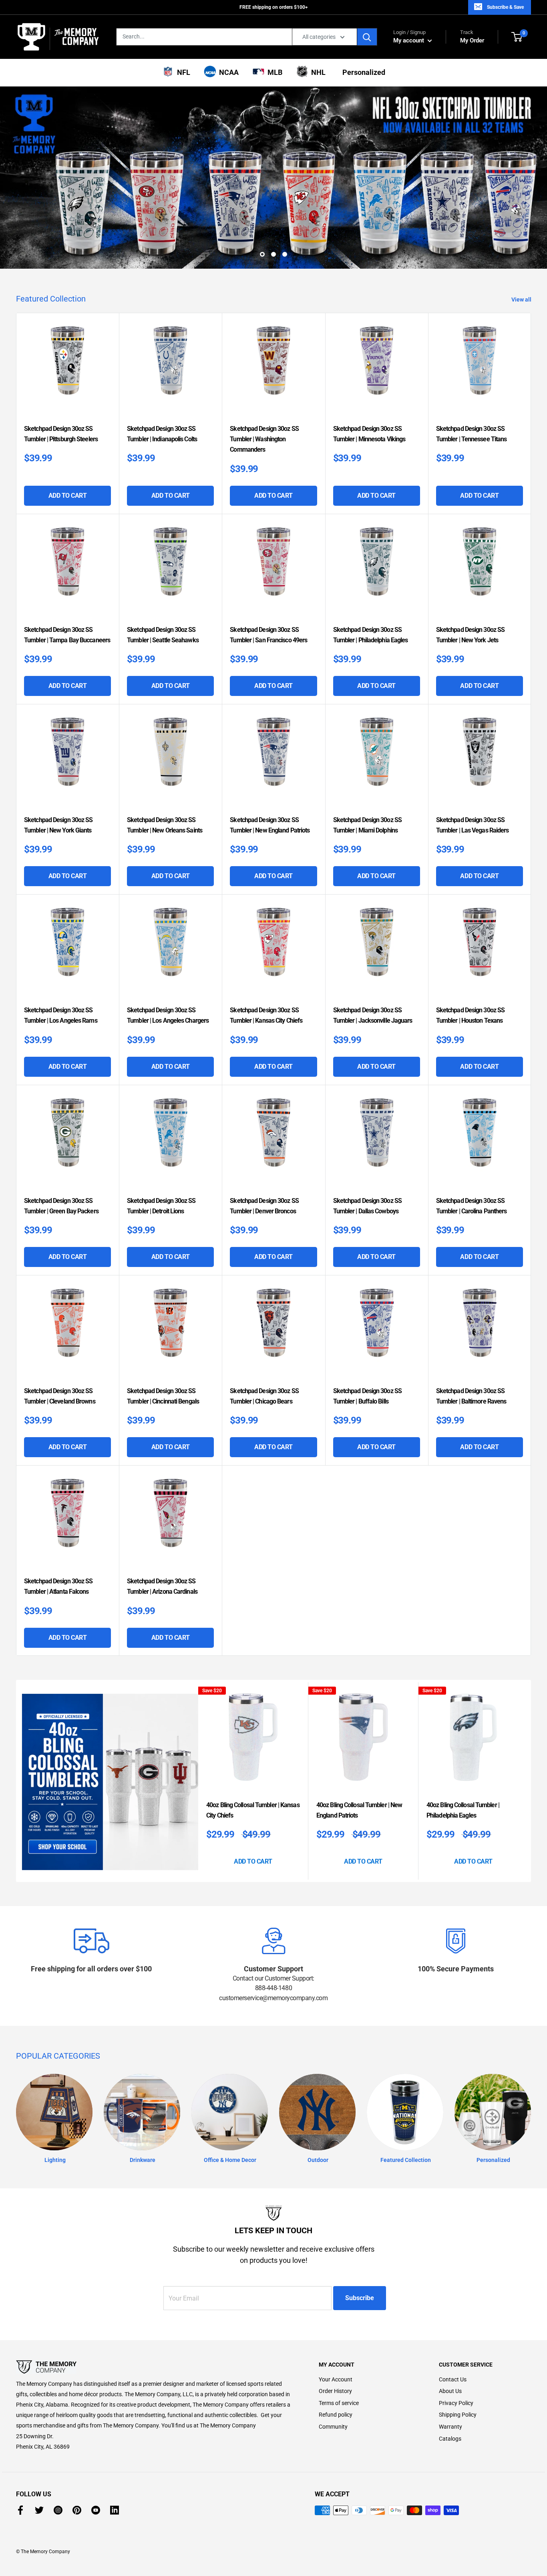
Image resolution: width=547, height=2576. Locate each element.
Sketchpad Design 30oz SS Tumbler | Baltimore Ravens (471, 1396)
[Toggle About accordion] (153, 2367)
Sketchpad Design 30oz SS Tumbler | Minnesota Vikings (369, 434)
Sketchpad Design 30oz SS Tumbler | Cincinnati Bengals (163, 1396)
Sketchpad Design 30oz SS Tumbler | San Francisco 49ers (268, 635)
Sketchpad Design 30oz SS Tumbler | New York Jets (470, 635)
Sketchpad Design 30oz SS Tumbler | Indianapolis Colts (162, 434)
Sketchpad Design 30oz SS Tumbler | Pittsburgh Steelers (61, 434)
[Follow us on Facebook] (20, 2510)
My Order (472, 37)
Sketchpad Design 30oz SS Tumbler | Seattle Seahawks (163, 635)
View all (522, 300)
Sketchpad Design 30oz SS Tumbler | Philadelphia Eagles (371, 635)
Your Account (336, 2379)
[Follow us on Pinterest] (77, 2510)
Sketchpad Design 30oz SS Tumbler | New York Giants (58, 825)
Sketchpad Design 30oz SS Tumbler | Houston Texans (470, 1015)
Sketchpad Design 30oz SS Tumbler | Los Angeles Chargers (168, 1015)
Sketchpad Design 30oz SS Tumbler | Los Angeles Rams (61, 1015)
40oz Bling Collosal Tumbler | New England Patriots (359, 1810)
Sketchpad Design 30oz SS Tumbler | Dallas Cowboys (367, 1206)
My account (409, 40)
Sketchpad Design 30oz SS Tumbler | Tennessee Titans (472, 434)
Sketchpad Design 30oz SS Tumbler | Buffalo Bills (367, 1396)
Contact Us (453, 2379)
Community (333, 2427)
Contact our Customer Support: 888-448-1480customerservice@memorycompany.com (273, 1988)
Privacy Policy (456, 2403)
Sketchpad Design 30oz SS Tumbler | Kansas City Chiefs (266, 1015)
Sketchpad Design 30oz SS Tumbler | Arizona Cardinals (162, 1586)
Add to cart (68, 496)
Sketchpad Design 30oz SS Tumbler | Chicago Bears (264, 1396)
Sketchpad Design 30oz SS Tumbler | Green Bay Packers (61, 1206)
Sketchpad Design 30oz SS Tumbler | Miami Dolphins (367, 825)
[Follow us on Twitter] (39, 2510)
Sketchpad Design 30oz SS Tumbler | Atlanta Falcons (58, 1586)
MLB (273, 72)
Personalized (362, 72)
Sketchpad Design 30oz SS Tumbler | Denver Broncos (264, 1206)
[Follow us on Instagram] (58, 2510)
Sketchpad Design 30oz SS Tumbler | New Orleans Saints (165, 825)
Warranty (450, 2427)
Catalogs (450, 2439)
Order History (335, 2391)
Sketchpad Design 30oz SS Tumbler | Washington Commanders (264, 439)
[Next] (529, 1781)
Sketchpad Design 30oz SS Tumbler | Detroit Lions (161, 1206)
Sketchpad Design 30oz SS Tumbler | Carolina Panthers (472, 1206)
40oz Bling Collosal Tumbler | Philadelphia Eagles (463, 1810)
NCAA (227, 72)
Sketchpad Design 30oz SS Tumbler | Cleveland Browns (60, 1396)
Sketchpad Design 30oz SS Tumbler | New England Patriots (270, 825)
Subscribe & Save (505, 7)
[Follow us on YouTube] (96, 2510)
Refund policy (336, 2415)
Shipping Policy (458, 2415)
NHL (317, 72)
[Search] (367, 37)
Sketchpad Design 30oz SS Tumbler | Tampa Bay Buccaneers (67, 635)
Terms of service (339, 2403)
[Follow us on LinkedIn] (115, 2510)
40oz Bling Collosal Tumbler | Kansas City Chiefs (253, 1810)
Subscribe (360, 2298)
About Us (450, 2391)
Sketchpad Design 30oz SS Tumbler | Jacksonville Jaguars (373, 1015)
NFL (182, 72)
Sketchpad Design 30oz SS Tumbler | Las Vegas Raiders (473, 825)
